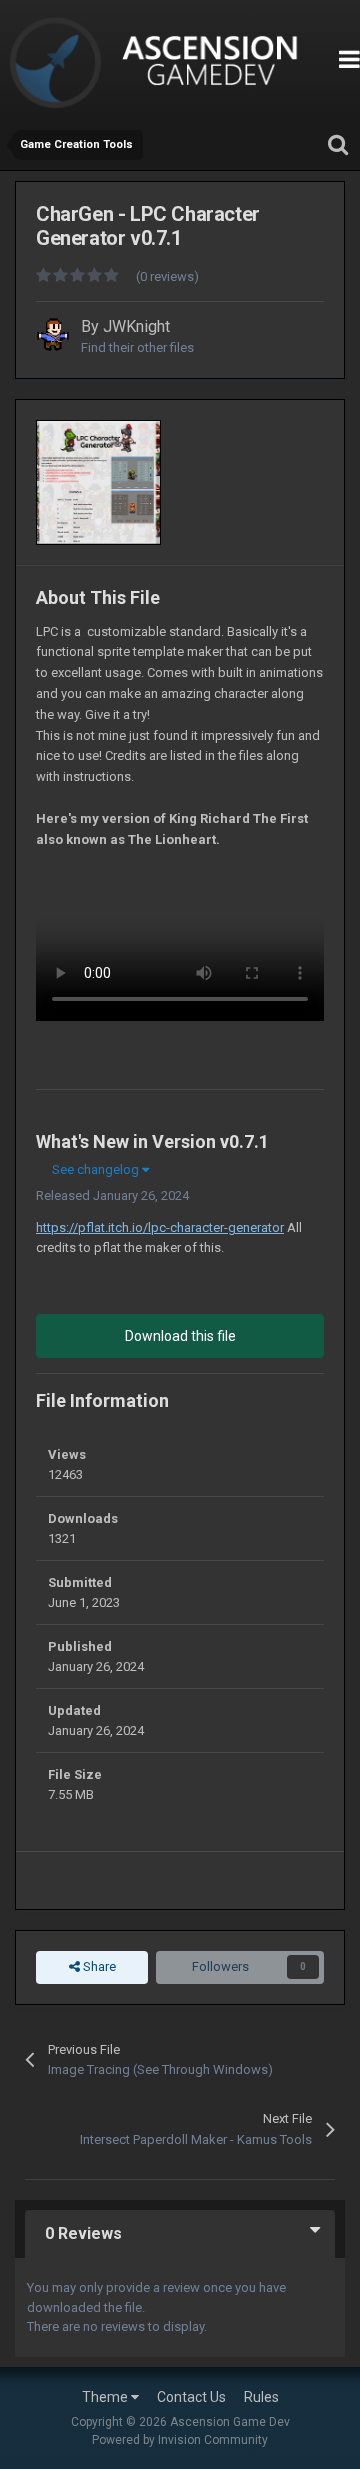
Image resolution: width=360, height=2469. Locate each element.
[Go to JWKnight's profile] (53, 334)
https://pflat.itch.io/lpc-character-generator (160, 1227)
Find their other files (137, 347)
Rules (261, 2397)
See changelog (97, 1169)
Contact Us (191, 2397)
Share (98, 1966)
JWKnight (136, 326)
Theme (106, 2397)
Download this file (180, 1336)
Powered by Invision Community (180, 2440)
